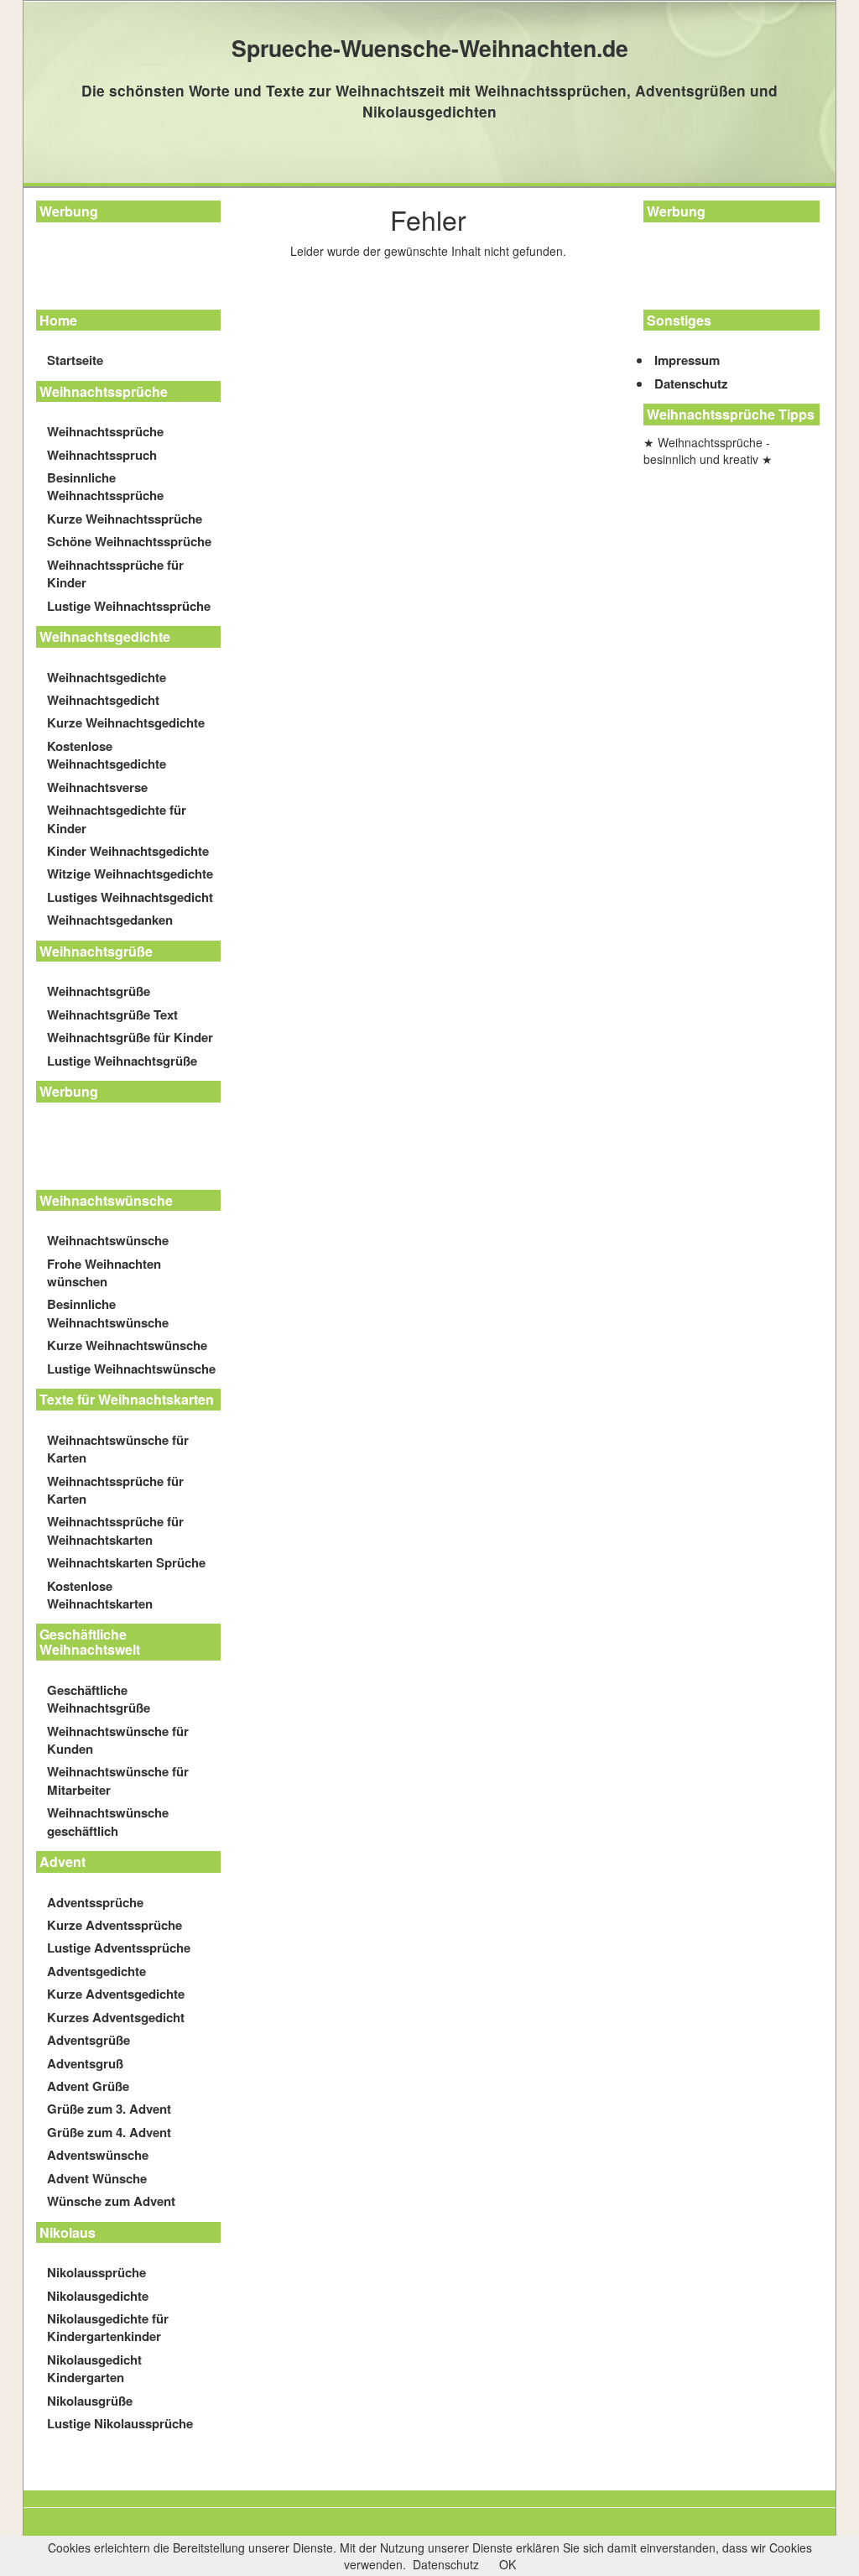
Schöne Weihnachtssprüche (129, 541)
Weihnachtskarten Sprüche (126, 1562)
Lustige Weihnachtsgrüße (122, 1061)
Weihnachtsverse (97, 787)
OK (508, 2564)
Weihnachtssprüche (105, 431)
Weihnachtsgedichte (107, 677)
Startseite (75, 360)
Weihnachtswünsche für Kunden (118, 1740)
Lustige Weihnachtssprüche (129, 606)
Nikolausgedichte (98, 2296)
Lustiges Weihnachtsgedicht (130, 897)
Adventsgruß (85, 2063)
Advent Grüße (88, 2086)
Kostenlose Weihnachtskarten (100, 1595)
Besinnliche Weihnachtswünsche (108, 1313)
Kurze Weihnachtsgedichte (126, 722)
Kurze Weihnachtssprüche (125, 519)
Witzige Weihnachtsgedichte (130, 873)
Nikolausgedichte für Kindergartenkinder (108, 2327)
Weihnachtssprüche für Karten (115, 1490)
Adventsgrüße (89, 2040)
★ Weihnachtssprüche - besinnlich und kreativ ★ (708, 451)
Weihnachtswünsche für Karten (118, 1449)
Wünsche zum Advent (111, 2201)
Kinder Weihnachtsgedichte (128, 851)
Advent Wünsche (97, 2178)
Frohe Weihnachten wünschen (104, 1272)
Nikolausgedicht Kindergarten (94, 2368)
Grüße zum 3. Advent (109, 2109)
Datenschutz (691, 383)
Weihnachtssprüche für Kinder (115, 574)
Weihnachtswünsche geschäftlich (108, 1821)
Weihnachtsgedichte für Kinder (117, 819)
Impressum (687, 360)
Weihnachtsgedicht (103, 700)
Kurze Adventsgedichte (116, 1994)
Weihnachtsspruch (102, 455)
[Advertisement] (112, 269)
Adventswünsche (98, 2155)
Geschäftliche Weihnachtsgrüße (99, 1699)
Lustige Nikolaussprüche (120, 2423)
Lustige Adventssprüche (119, 1948)
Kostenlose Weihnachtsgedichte (107, 755)
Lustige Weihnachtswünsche (131, 1369)
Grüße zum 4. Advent (109, 2132)
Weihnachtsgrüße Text (112, 1014)
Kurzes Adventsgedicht (116, 2017)
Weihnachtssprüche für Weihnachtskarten (115, 1530)
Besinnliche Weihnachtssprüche (105, 486)
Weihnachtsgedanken (110, 920)
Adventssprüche (95, 1902)
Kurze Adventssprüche (115, 1925)
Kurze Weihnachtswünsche (127, 1345)
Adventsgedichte (96, 1971)
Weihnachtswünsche (108, 1240)
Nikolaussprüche (96, 2272)
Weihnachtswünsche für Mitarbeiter (118, 1780)
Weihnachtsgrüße (99, 991)
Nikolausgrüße (90, 2401)
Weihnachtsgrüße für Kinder (130, 1037)
